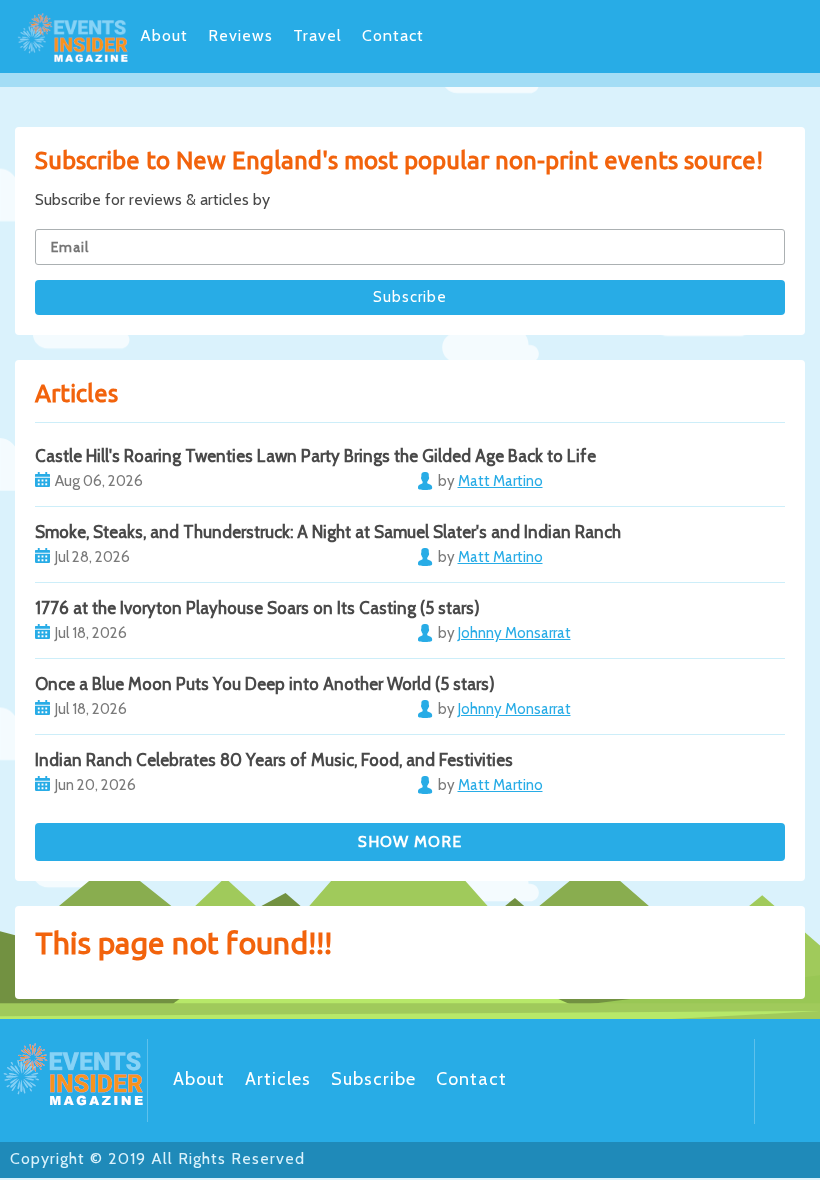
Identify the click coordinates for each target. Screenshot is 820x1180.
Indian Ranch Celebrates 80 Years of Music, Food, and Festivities (274, 760)
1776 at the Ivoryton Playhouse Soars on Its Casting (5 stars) (257, 608)
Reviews (240, 35)
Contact (393, 35)
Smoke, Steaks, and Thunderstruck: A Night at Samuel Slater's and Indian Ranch (328, 532)
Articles (278, 1079)
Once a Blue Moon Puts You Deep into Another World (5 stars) (265, 684)
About (164, 35)
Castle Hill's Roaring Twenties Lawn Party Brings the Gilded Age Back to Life (315, 456)
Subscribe (373, 1079)
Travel (317, 35)
